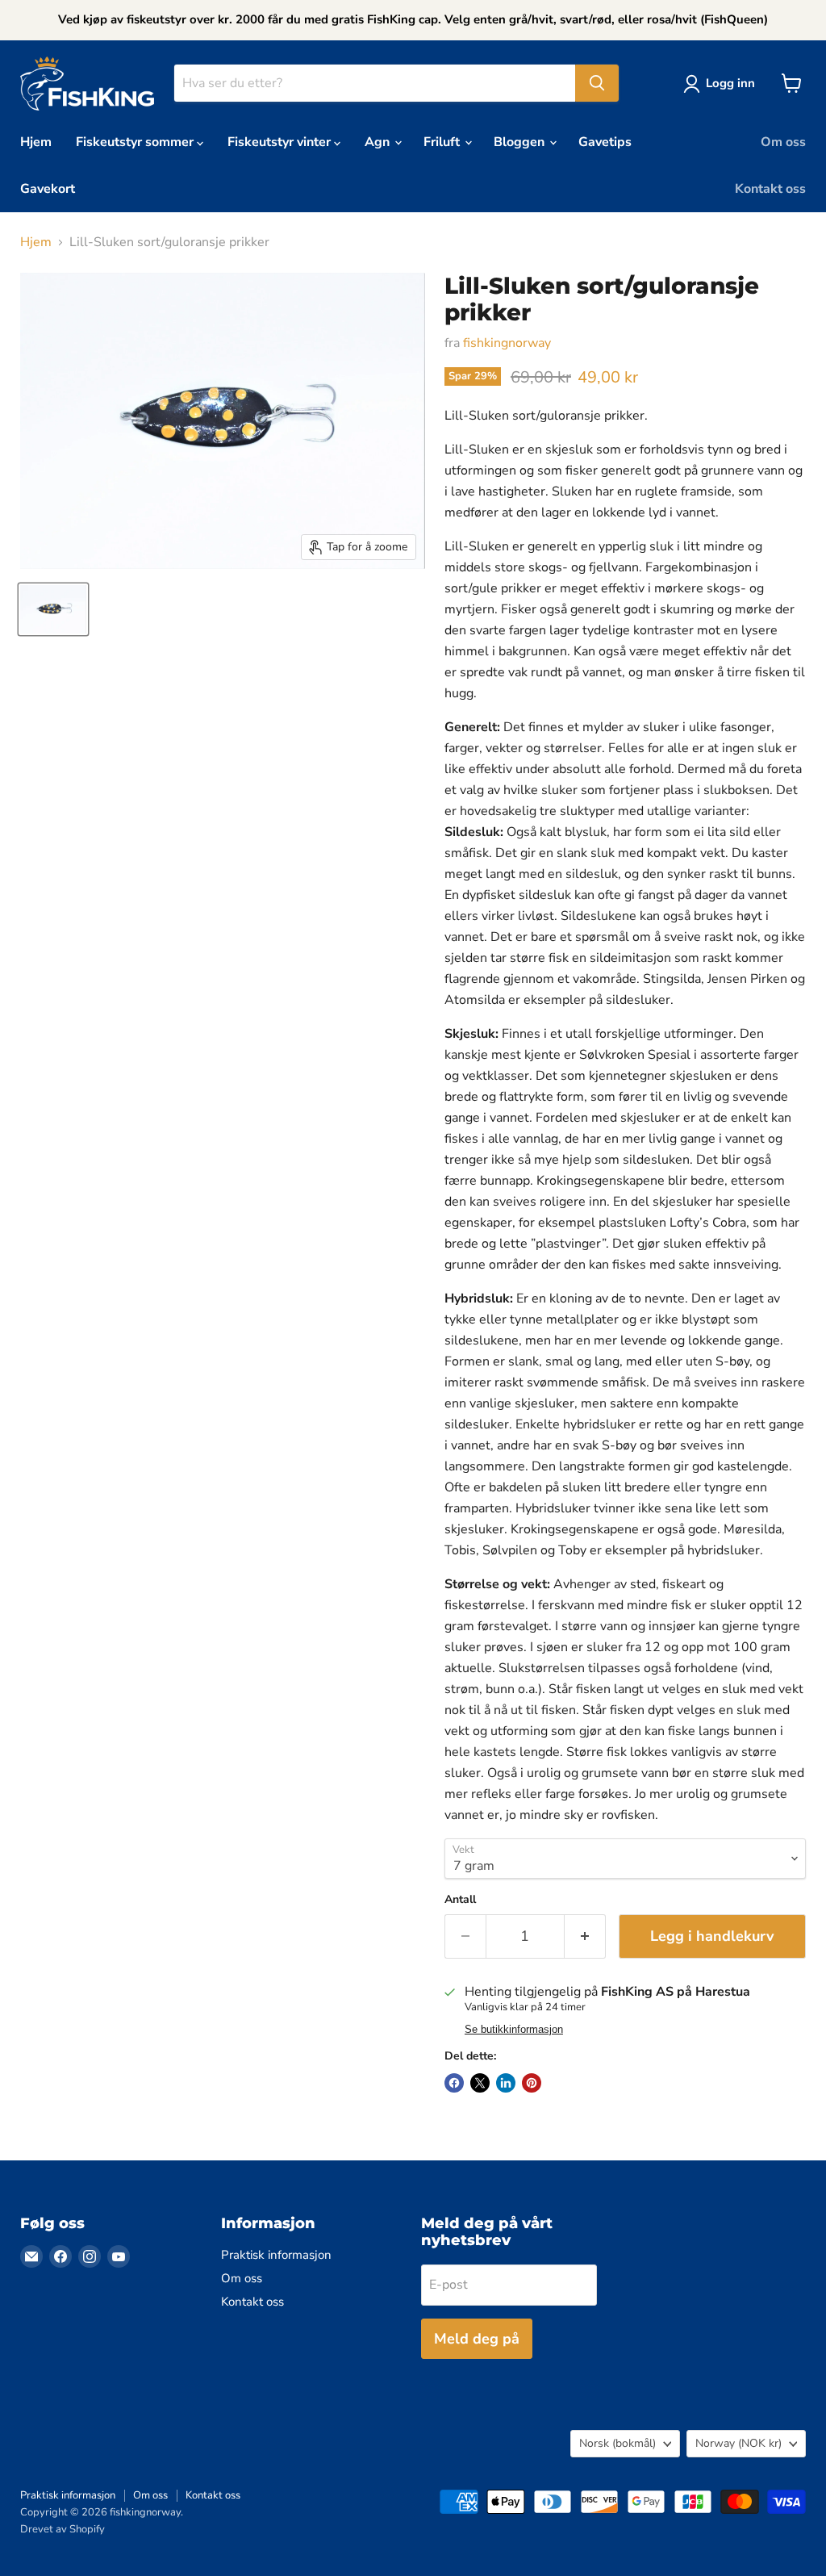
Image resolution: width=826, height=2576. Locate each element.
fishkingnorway (507, 343)
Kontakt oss (770, 189)
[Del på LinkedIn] (506, 2083)
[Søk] (597, 83)
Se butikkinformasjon (514, 2030)
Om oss (783, 142)
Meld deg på (477, 2339)
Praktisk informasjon (276, 2255)
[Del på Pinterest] (532, 2083)
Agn (379, 142)
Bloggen (521, 142)
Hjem (36, 142)
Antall (460, 1900)
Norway (738, 2443)
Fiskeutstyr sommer (136, 142)
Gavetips (605, 142)
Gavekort (48, 189)
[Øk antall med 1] (585, 1936)
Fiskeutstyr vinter (281, 142)
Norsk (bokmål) (617, 2443)
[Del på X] (480, 2083)
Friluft (443, 142)
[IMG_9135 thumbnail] (53, 609)
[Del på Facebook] (454, 2083)
